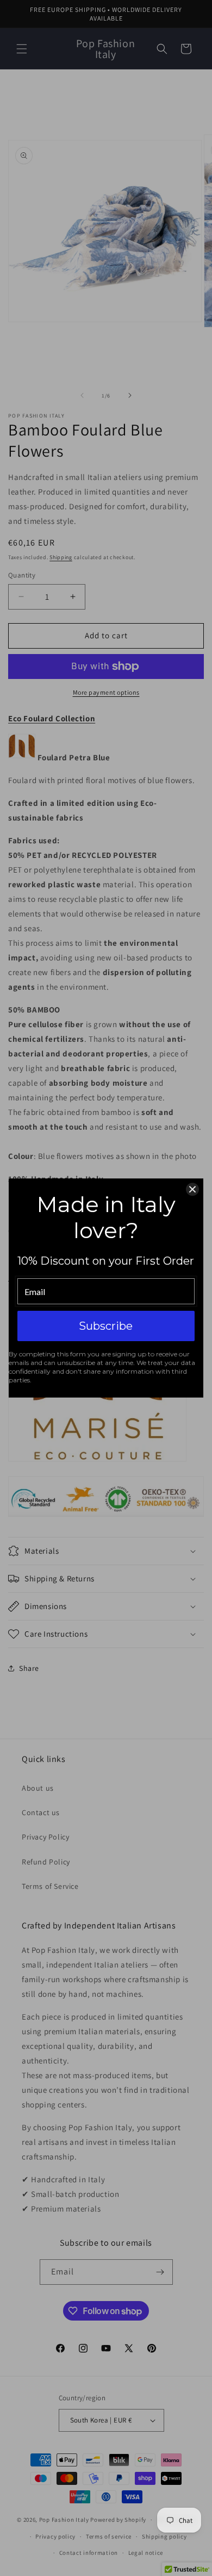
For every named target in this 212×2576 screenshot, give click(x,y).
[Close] (192, 1189)
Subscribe (106, 1326)
